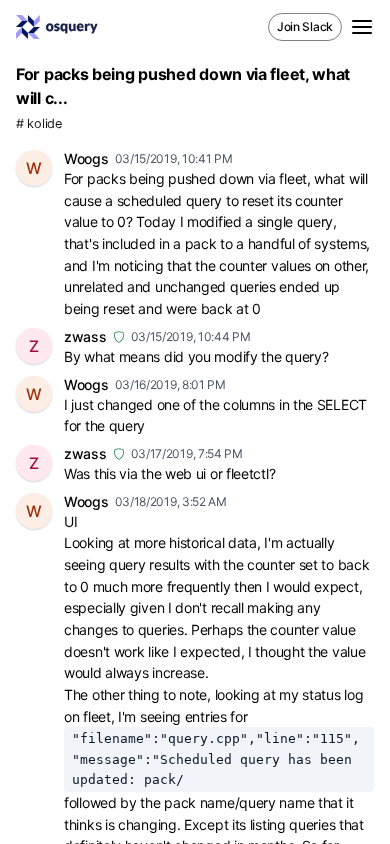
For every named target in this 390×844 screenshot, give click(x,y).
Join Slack (305, 26)
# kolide (39, 123)
